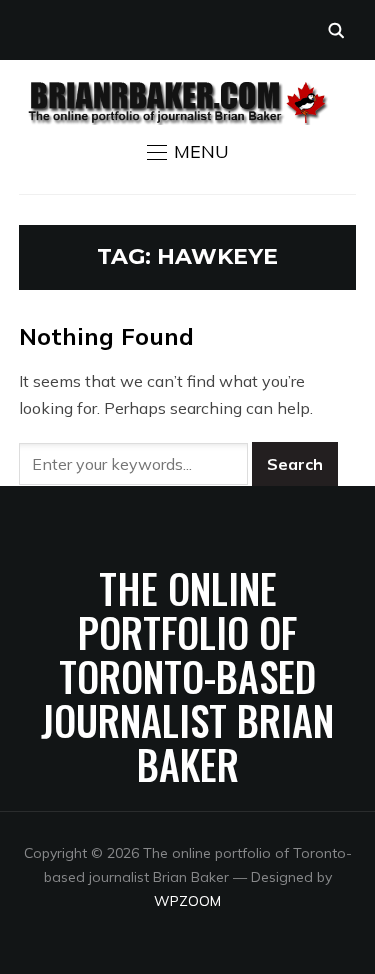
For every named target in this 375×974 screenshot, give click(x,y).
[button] (188, 152)
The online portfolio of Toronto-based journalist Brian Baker (187, 676)
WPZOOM (187, 901)
